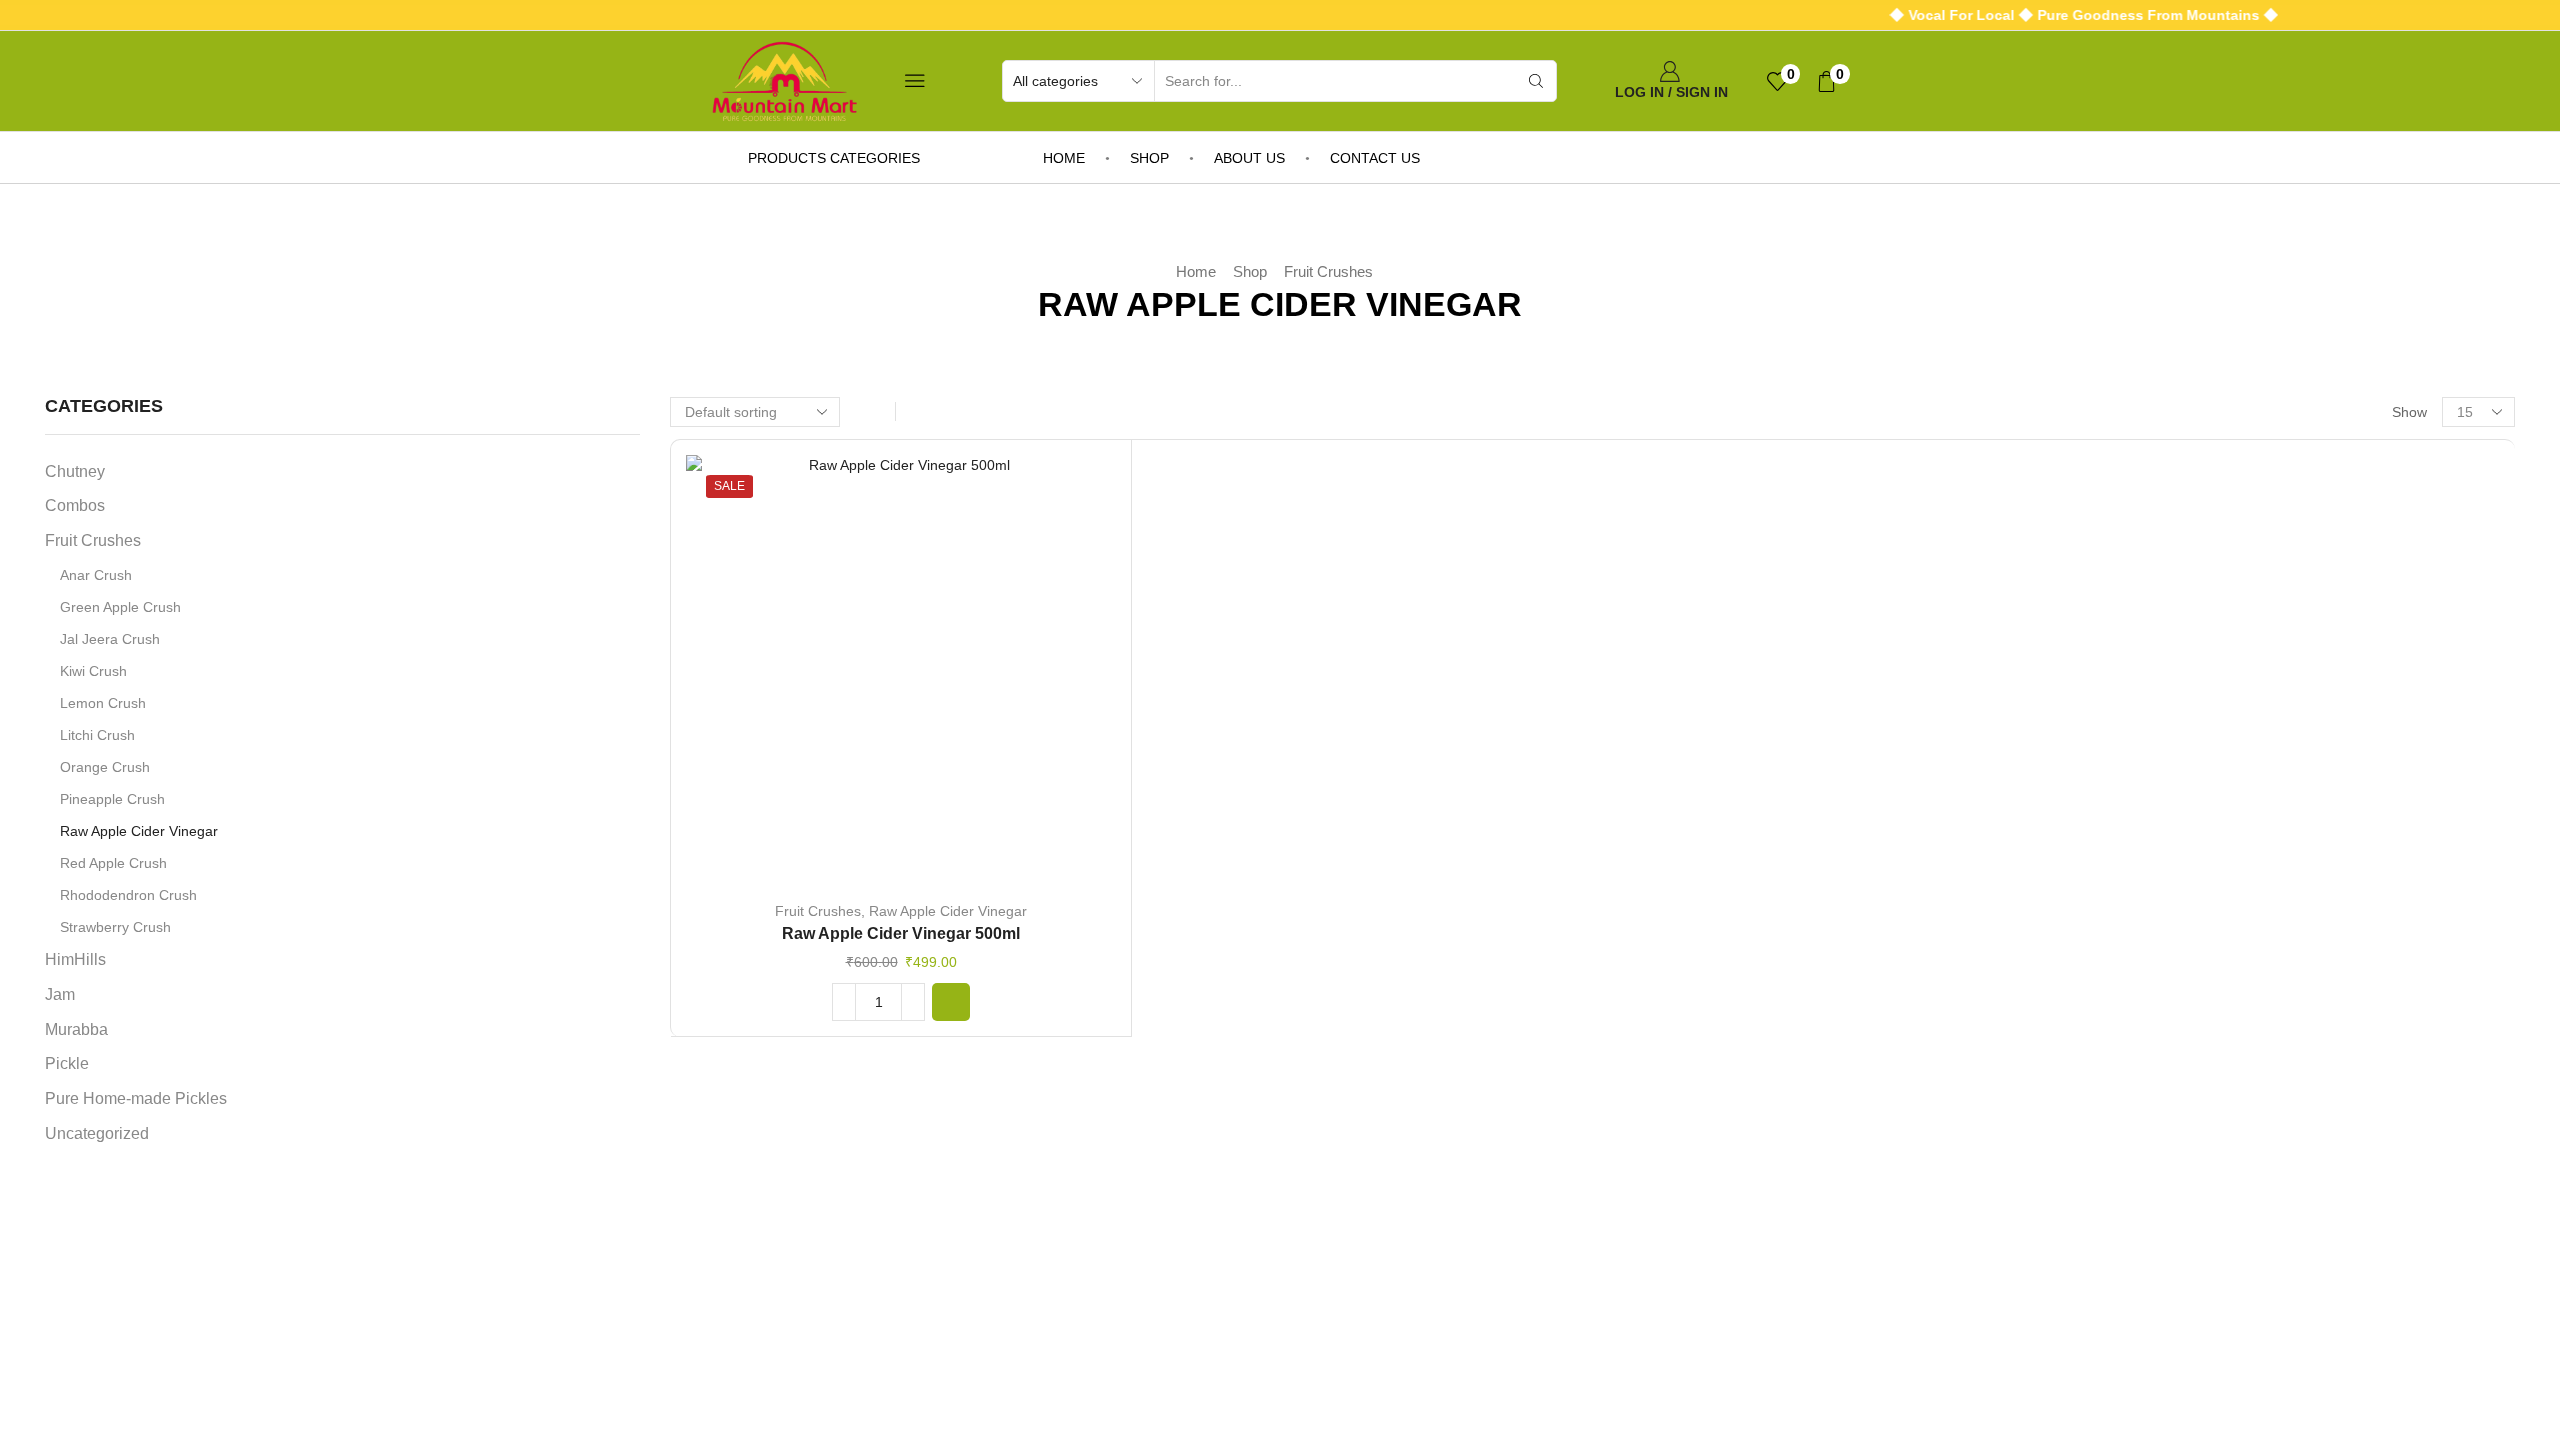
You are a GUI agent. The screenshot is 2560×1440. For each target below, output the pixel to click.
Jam (60, 994)
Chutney (75, 471)
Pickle (67, 1063)
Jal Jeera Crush (110, 639)
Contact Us (1375, 158)
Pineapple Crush (112, 799)
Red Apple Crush (113, 863)
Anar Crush (96, 575)
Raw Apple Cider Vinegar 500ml (901, 933)
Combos (75, 505)
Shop (1149, 158)
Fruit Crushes (1328, 271)
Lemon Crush (103, 703)
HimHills (75, 959)
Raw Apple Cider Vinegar (948, 911)
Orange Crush (105, 767)
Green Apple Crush (120, 607)
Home (1064, 158)
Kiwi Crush (93, 671)
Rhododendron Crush (128, 895)
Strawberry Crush (115, 927)
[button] (951, 1002)
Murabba (76, 1029)
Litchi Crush (97, 735)
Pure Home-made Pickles (136, 1098)
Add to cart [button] (901, 677)
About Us (1249, 158)
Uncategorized (97, 1133)
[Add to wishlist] (860, 677)
